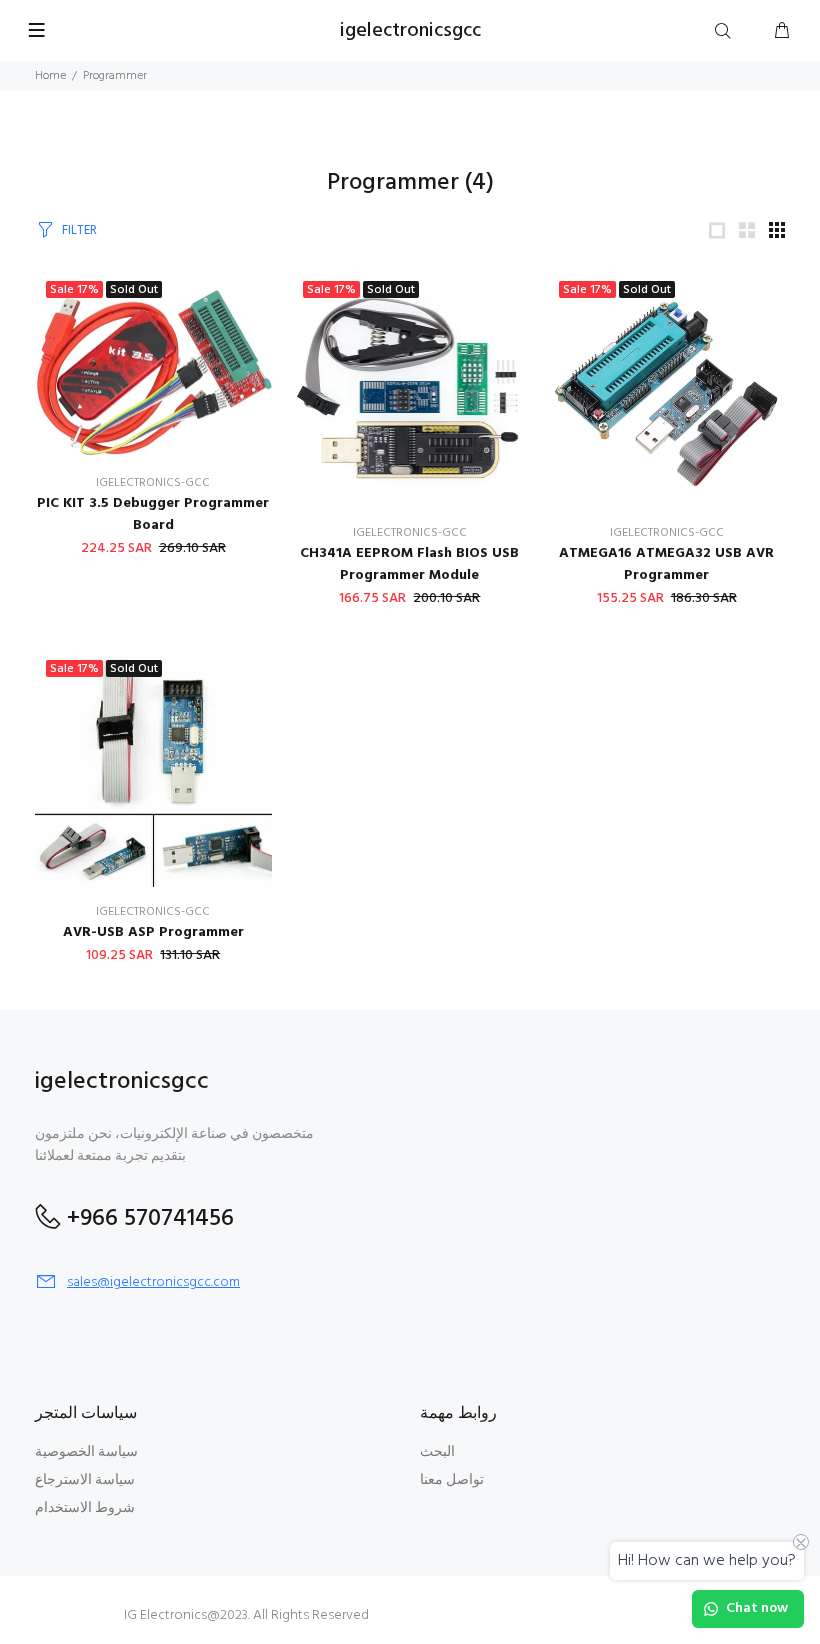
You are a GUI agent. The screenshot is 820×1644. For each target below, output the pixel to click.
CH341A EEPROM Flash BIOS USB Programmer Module (409, 564)
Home (50, 76)
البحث (437, 1452)
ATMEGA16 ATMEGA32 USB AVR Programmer (666, 564)
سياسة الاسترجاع (85, 1480)
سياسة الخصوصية (86, 1452)
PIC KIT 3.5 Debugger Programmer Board (153, 514)
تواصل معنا (452, 1480)
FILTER (79, 230)
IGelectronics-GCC (153, 483)
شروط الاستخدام (85, 1508)
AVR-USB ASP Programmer (153, 932)
